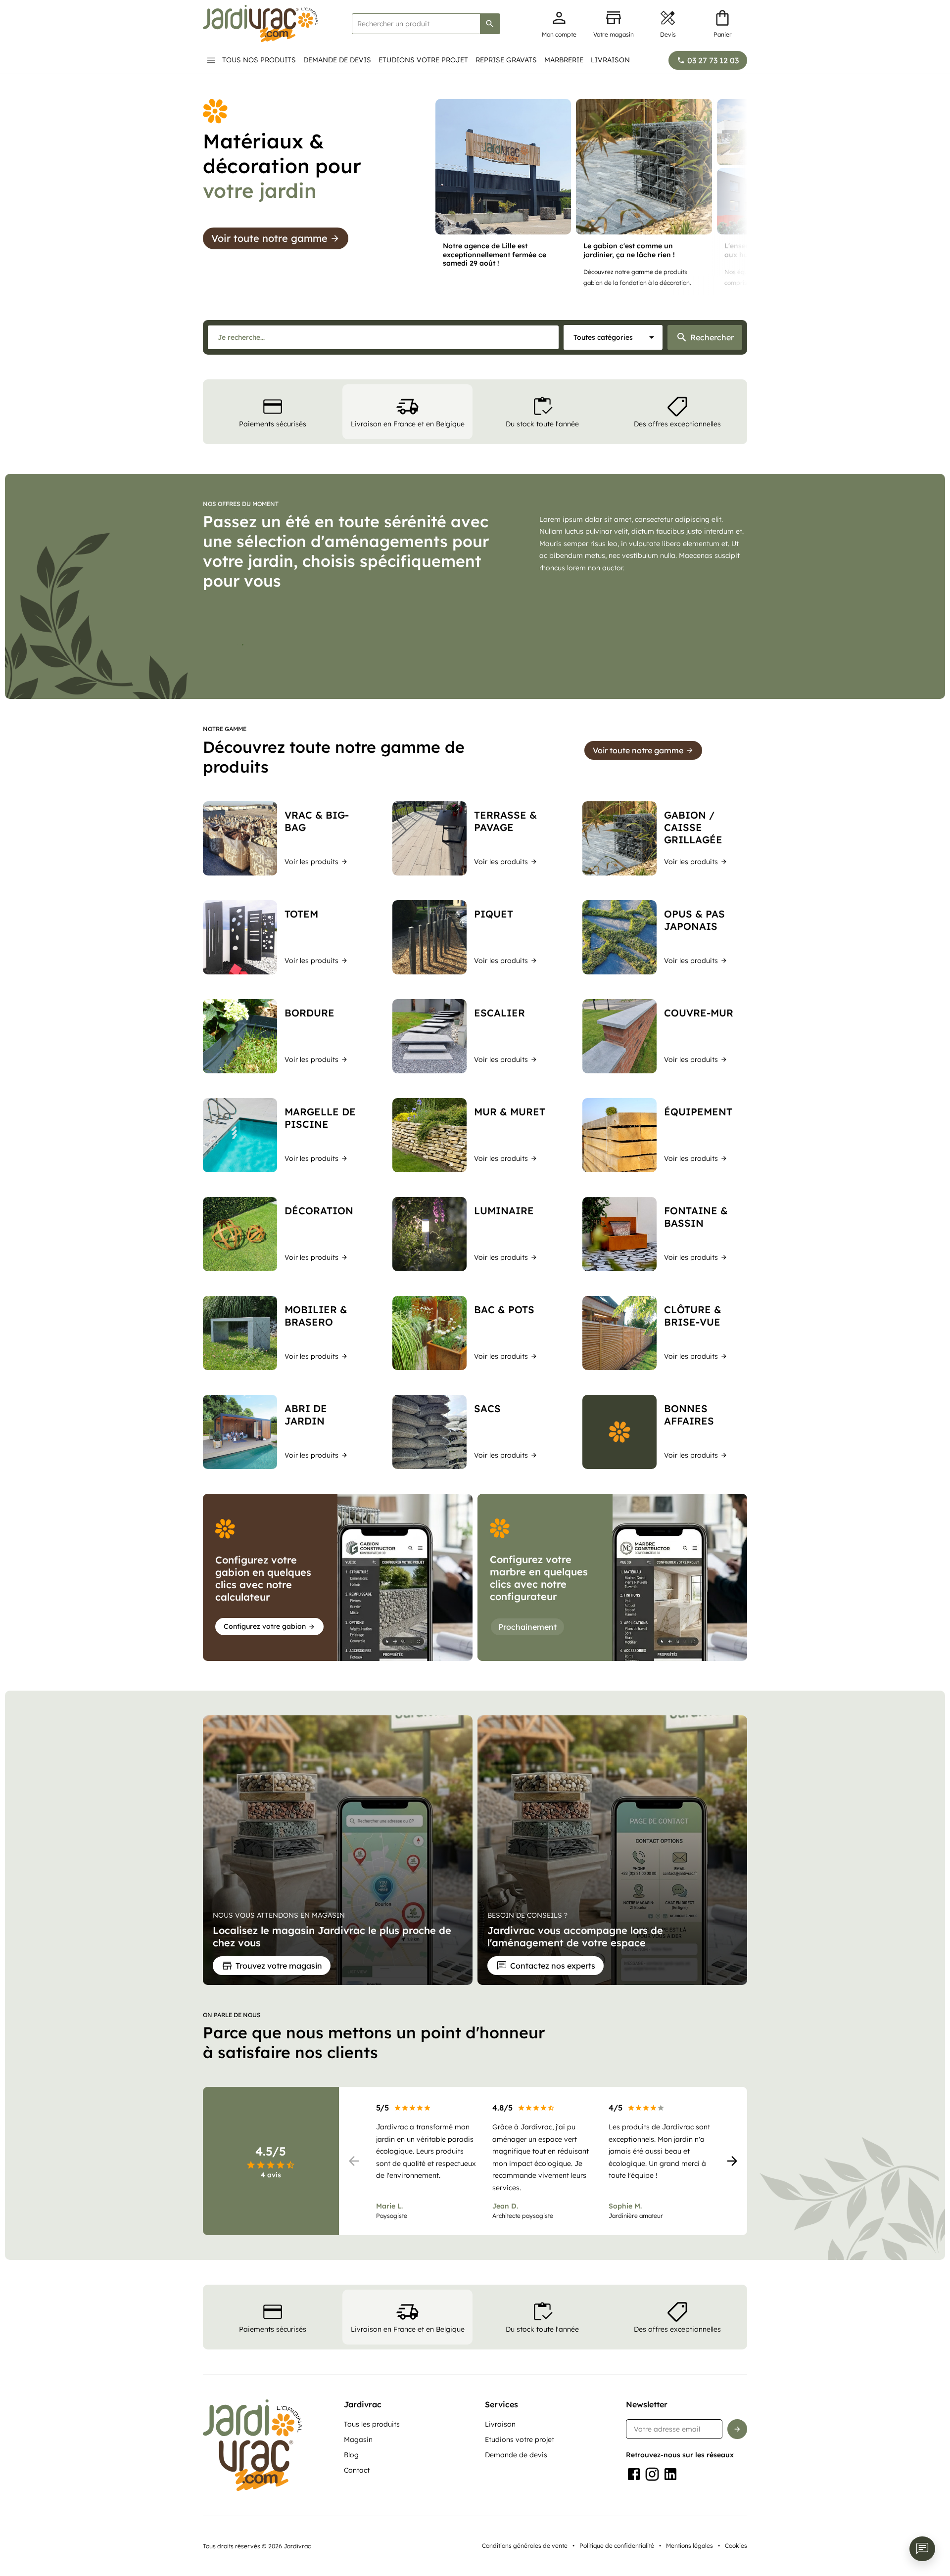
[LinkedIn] (670, 2544)
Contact (357, 2540)
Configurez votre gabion (265, 1696)
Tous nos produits (259, 60)
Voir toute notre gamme (269, 238)
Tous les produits (372, 2494)
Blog (351, 2525)
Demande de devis (337, 60)
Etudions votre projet (423, 60)
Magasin (358, 2509)
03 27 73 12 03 (713, 60)
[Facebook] (634, 2544)
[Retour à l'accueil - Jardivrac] (261, 23)
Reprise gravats (506, 60)
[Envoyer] (737, 2499)
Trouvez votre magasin (279, 2035)
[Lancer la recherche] (490, 24)
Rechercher (712, 337)
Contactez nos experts (553, 2035)
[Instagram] (652, 2544)
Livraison (610, 60)
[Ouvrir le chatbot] (922, 2549)
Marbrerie (564, 60)
